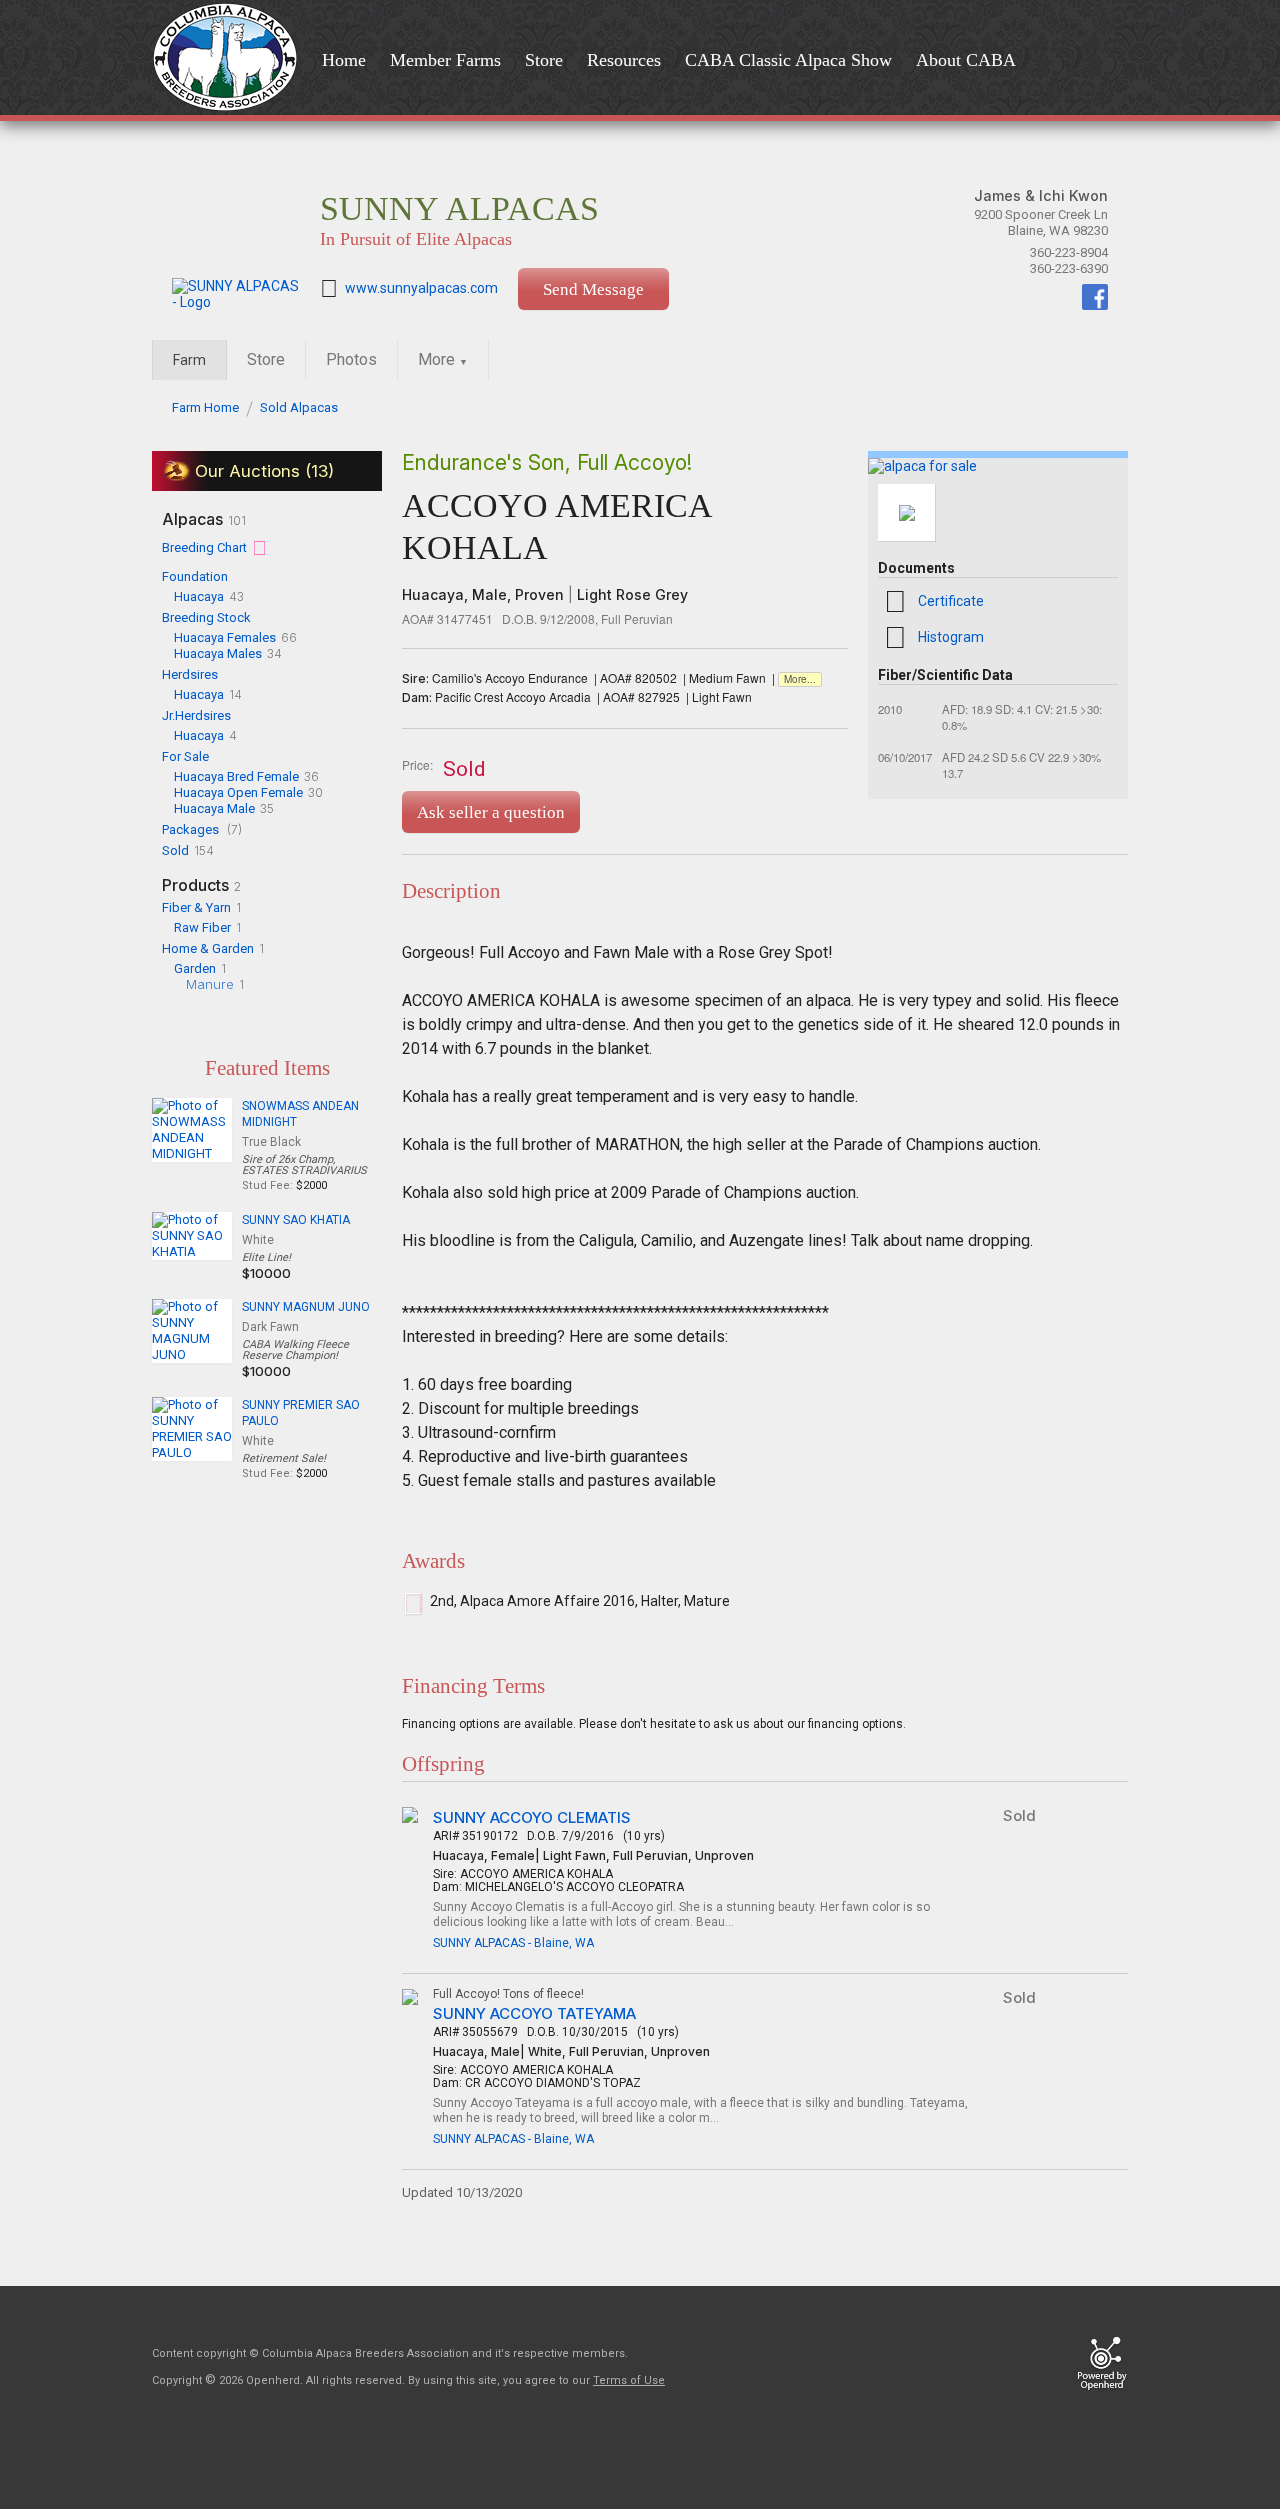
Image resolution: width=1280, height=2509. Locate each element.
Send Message (593, 289)
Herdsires (190, 674)
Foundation (195, 576)
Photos (351, 359)
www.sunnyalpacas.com (421, 288)
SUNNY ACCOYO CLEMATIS (532, 1817)
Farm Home (205, 407)
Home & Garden (208, 948)
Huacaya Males (218, 653)
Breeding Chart (204, 547)
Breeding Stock (206, 617)
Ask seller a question (491, 812)
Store (266, 359)
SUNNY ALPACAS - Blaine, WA (513, 1943)
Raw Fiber (202, 927)
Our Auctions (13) (264, 471)
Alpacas (204, 519)
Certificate (951, 601)
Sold (175, 850)
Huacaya (199, 596)
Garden (195, 968)
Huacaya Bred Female (236, 776)
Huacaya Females (225, 637)
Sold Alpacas (299, 407)
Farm (189, 360)
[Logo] (231, 59)
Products (201, 885)
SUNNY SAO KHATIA (296, 1220)
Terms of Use (629, 2380)
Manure (210, 984)
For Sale (185, 756)
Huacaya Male (214, 808)
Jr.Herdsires (196, 715)
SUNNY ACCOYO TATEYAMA (534, 2013)
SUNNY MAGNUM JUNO (306, 1307)
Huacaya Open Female (238, 792)
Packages (190, 829)
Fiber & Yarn (196, 907)
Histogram (951, 637)
